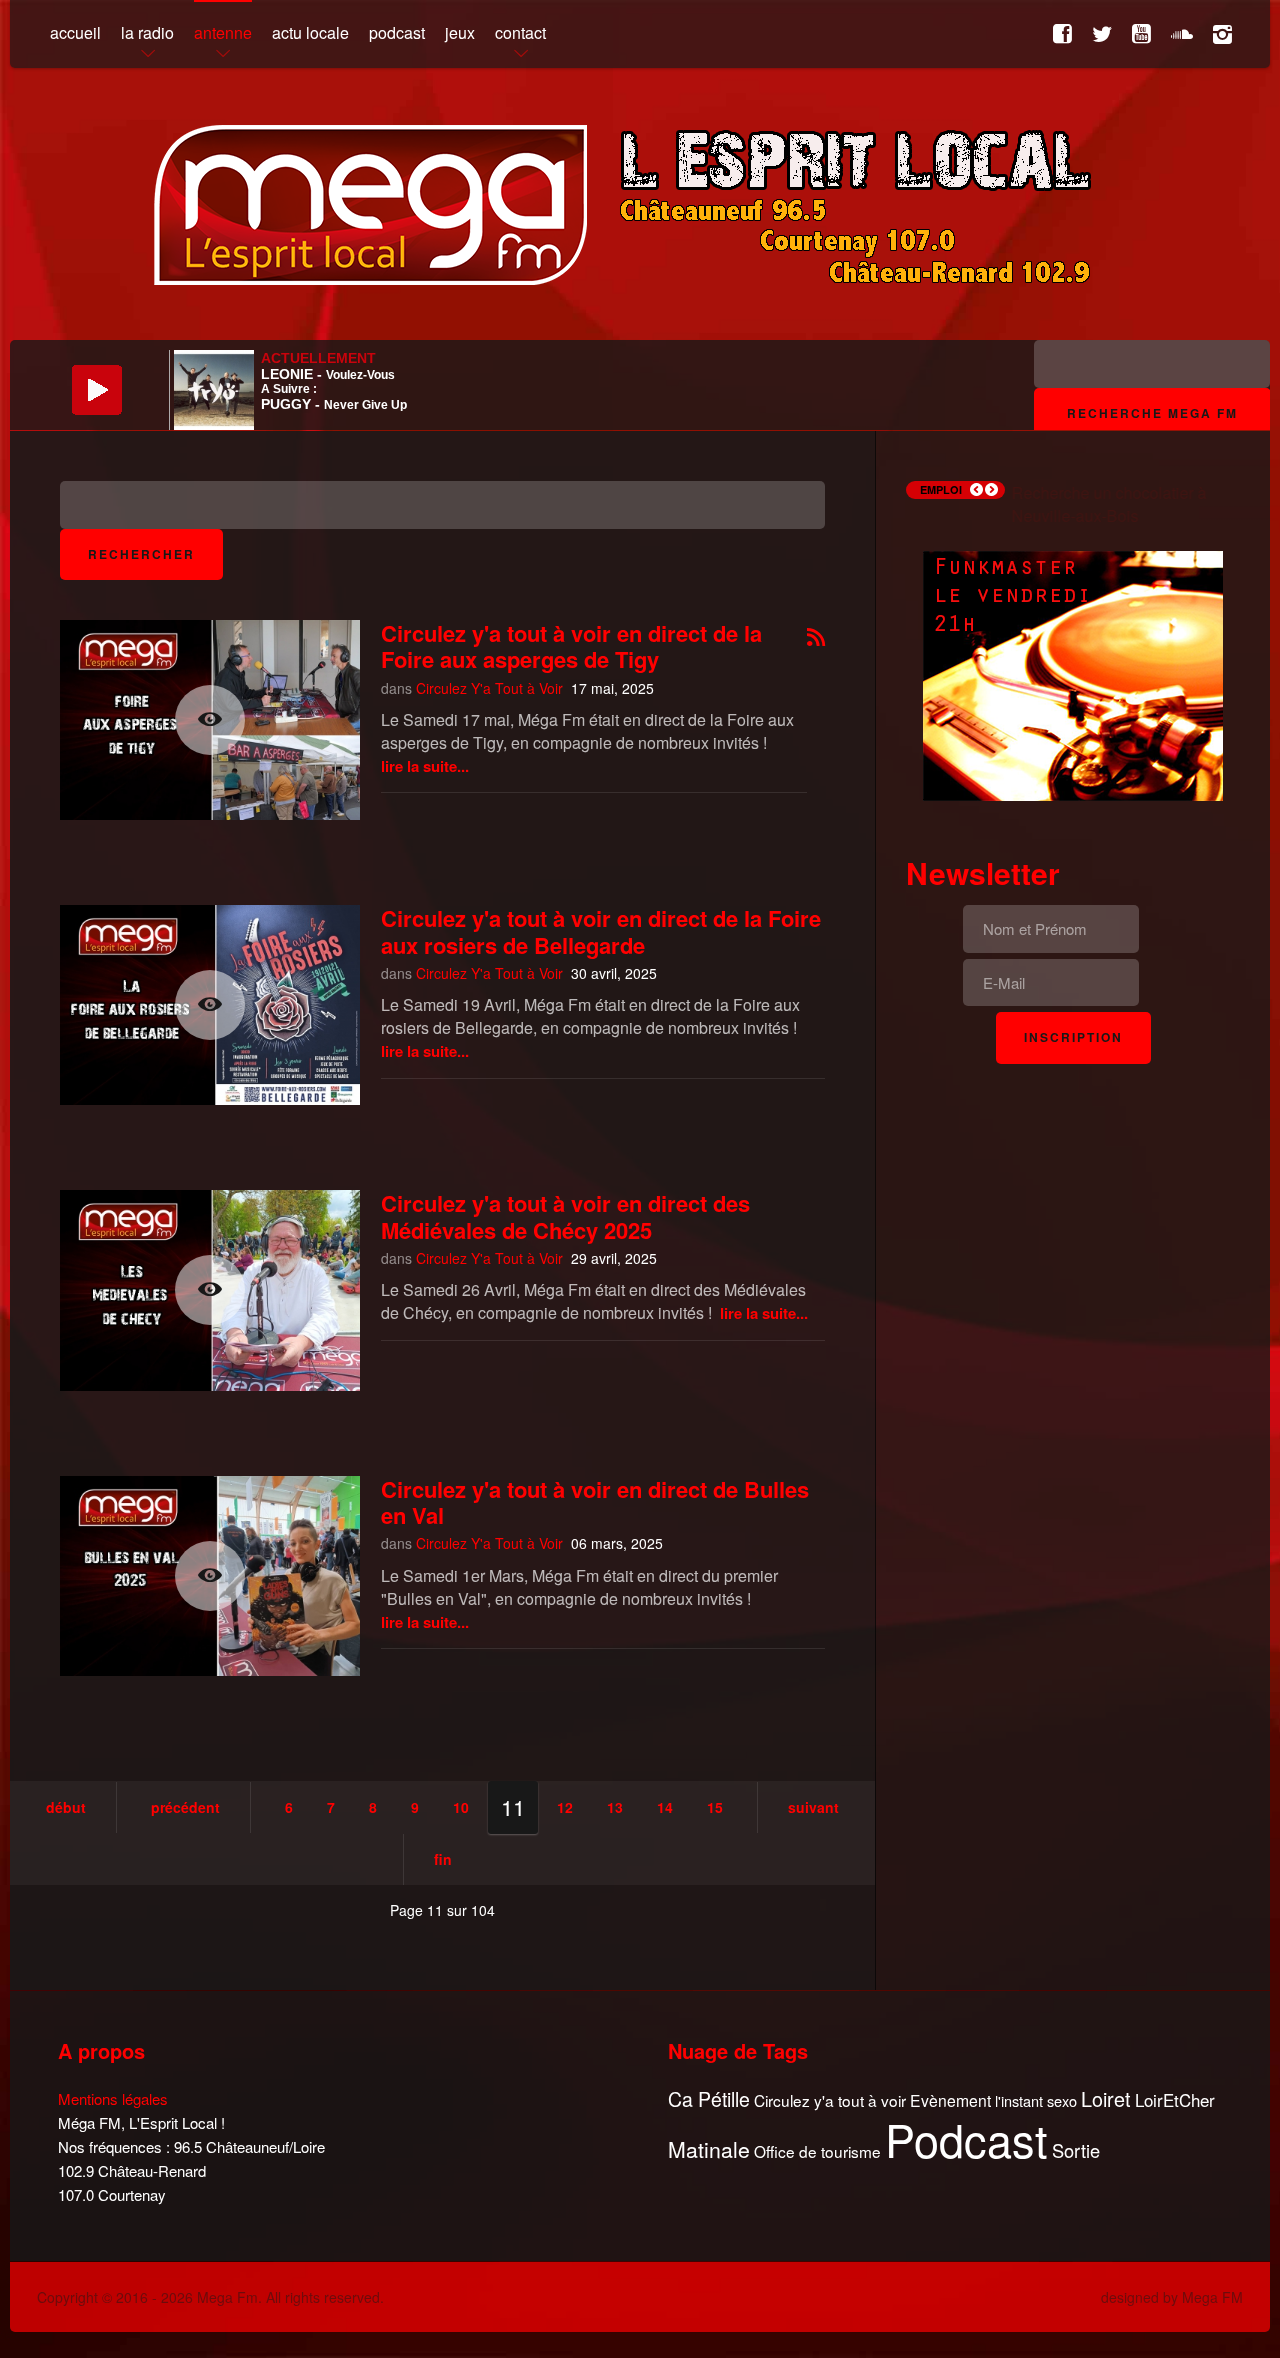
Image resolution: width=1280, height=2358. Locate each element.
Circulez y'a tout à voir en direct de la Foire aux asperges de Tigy (571, 646)
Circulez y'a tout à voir (830, 2100)
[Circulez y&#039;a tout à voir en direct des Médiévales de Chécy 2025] (210, 1290)
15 (715, 1807)
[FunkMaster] (1073, 673)
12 (565, 1807)
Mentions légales (113, 2098)
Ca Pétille (709, 2099)
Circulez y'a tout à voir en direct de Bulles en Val (595, 1502)
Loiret (1106, 2099)
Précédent (185, 1807)
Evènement (950, 2100)
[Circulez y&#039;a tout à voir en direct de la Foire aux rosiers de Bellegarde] (210, 1005)
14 (665, 1807)
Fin (443, 1859)
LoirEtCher (1175, 2100)
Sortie (1076, 2151)
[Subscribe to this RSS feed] (816, 638)
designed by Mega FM (1172, 2297)
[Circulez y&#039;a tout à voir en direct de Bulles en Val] (210, 1576)
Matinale (709, 2150)
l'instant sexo (1036, 2100)
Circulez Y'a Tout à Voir (489, 688)
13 (615, 1807)
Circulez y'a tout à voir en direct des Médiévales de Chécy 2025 (565, 1216)
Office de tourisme (817, 2151)
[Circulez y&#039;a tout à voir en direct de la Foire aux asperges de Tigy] (210, 720)
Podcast (966, 2139)
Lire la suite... (425, 766)
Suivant (813, 1807)
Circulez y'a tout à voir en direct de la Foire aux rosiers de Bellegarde (601, 931)
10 (461, 1807)
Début (66, 1807)
